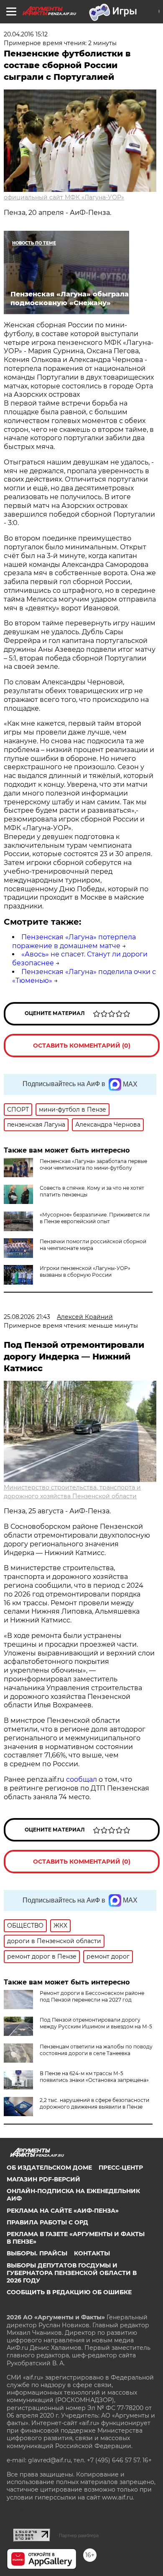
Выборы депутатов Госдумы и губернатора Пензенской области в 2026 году (72, 2273)
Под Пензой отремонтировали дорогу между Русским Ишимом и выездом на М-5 (96, 2023)
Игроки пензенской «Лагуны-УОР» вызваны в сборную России (85, 1271)
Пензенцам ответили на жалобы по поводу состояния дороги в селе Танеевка (96, 2050)
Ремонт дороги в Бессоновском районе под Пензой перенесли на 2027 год (92, 1996)
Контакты (92, 2253)
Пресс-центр (121, 2168)
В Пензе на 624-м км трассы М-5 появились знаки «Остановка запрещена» (94, 2077)
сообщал (81, 1779)
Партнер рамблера (79, 2535)
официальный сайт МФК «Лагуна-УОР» (64, 197)
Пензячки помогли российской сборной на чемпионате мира (93, 1245)
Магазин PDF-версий (43, 2179)
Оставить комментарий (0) (82, 1046)
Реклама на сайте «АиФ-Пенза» (63, 2211)
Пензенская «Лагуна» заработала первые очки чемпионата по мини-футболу (93, 1164)
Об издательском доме (49, 2168)
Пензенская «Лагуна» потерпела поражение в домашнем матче (74, 941)
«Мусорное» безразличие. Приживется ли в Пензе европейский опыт (95, 1218)
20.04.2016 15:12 (26, 34)
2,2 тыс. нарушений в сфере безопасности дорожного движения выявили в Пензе (94, 2103)
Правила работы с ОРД (47, 2222)
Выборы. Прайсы (37, 2253)
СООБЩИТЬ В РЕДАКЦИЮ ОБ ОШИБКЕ (69, 2292)
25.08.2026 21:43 (27, 1317)
